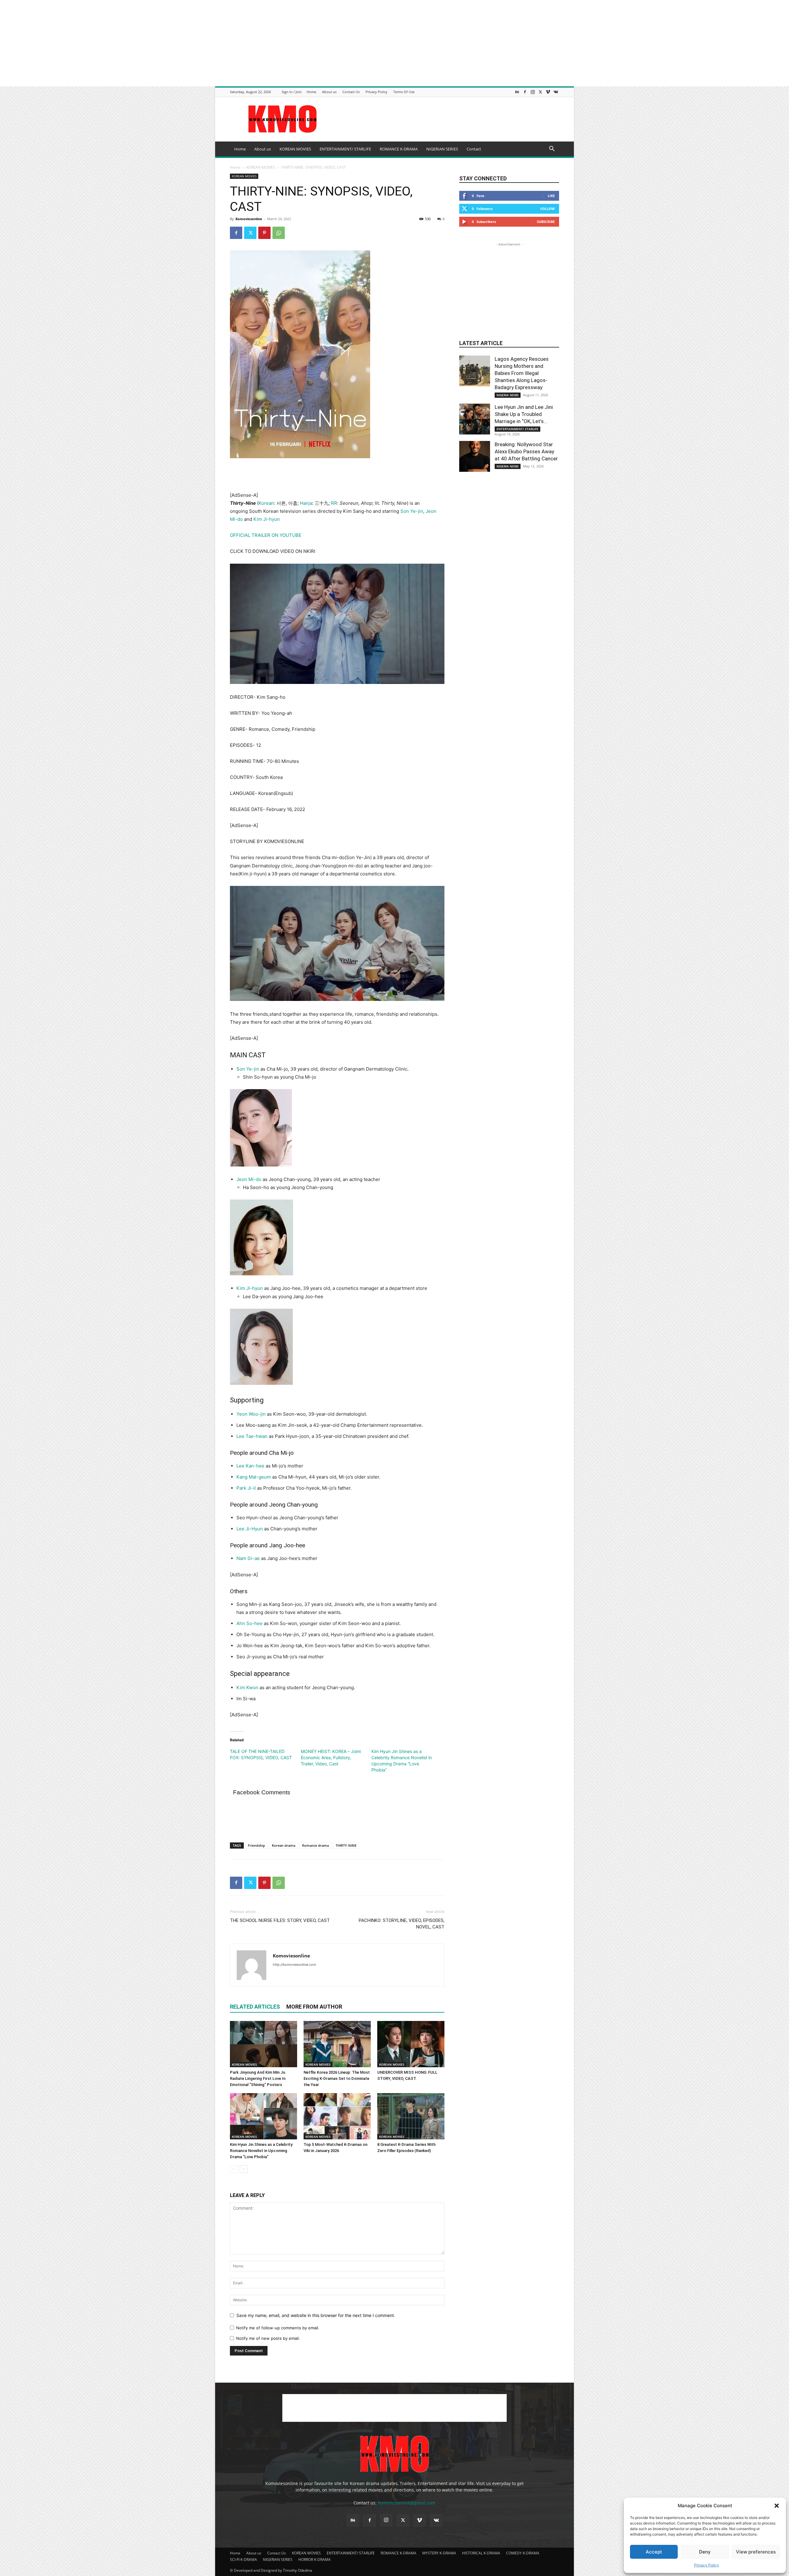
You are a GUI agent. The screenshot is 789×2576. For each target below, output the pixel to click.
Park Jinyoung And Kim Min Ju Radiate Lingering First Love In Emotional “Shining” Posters (258, 2078)
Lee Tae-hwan (252, 1436)
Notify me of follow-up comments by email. (278, 2328)
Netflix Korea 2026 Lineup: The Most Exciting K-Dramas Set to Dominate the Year (337, 2078)
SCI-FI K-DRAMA (243, 2560)
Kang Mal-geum (254, 1477)
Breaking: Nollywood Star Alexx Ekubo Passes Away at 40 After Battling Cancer (526, 451)
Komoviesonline (249, 219)
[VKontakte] (556, 92)
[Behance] (517, 92)
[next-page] (244, 2169)
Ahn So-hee (249, 1623)
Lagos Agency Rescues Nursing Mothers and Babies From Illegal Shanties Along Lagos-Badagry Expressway (522, 373)
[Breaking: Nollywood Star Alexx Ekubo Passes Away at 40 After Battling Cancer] (475, 456)
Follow (548, 209)
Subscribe (546, 222)
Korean (266, 503)
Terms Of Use (404, 92)
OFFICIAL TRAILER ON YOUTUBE (266, 535)
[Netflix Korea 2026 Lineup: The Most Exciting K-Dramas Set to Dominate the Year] (337, 2044)
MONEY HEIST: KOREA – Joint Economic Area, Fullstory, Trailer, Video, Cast (331, 1757)
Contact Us (351, 92)
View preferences (756, 2552)
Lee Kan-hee (250, 1466)
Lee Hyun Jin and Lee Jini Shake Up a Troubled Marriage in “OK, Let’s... (524, 414)
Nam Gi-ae (248, 1558)
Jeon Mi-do (249, 1179)
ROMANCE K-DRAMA (399, 149)
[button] (777, 2506)
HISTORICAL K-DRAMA (481, 2553)
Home (311, 92)
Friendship (256, 1845)
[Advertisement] (185, 43)
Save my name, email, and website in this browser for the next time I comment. (316, 2315)
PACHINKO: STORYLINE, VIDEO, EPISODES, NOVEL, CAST (402, 1924)
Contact (474, 149)
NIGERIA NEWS (508, 395)
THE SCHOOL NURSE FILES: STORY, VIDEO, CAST (280, 1920)
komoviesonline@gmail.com (407, 2503)
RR (334, 503)
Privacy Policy (707, 2565)
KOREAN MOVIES (295, 149)
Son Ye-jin (412, 511)
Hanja (306, 503)
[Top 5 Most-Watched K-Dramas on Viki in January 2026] (337, 2116)
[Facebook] (525, 92)
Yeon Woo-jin (251, 1414)
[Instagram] (533, 92)
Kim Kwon (247, 1687)
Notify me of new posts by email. (268, 2338)
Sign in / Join (292, 92)
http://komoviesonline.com (294, 1965)
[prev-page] (234, 2169)
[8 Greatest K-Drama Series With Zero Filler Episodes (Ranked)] (411, 2116)
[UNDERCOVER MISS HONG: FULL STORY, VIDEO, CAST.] (411, 2044)
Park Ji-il (246, 1488)
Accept (654, 2552)
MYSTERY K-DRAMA (439, 2553)
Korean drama (284, 1845)
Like (551, 196)
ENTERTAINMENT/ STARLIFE (345, 149)
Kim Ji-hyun (267, 519)
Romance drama (315, 1845)
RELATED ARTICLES (255, 2007)
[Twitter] (540, 92)
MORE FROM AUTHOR (314, 2007)
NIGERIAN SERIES (442, 149)
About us (329, 92)
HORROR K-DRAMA (315, 2560)
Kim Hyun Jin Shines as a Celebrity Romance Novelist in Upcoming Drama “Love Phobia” (261, 2151)
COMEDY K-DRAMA (523, 2553)
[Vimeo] (548, 92)
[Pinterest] (264, 233)
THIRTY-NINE (346, 1845)
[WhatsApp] (279, 233)
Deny (705, 2552)
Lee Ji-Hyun (250, 1529)
